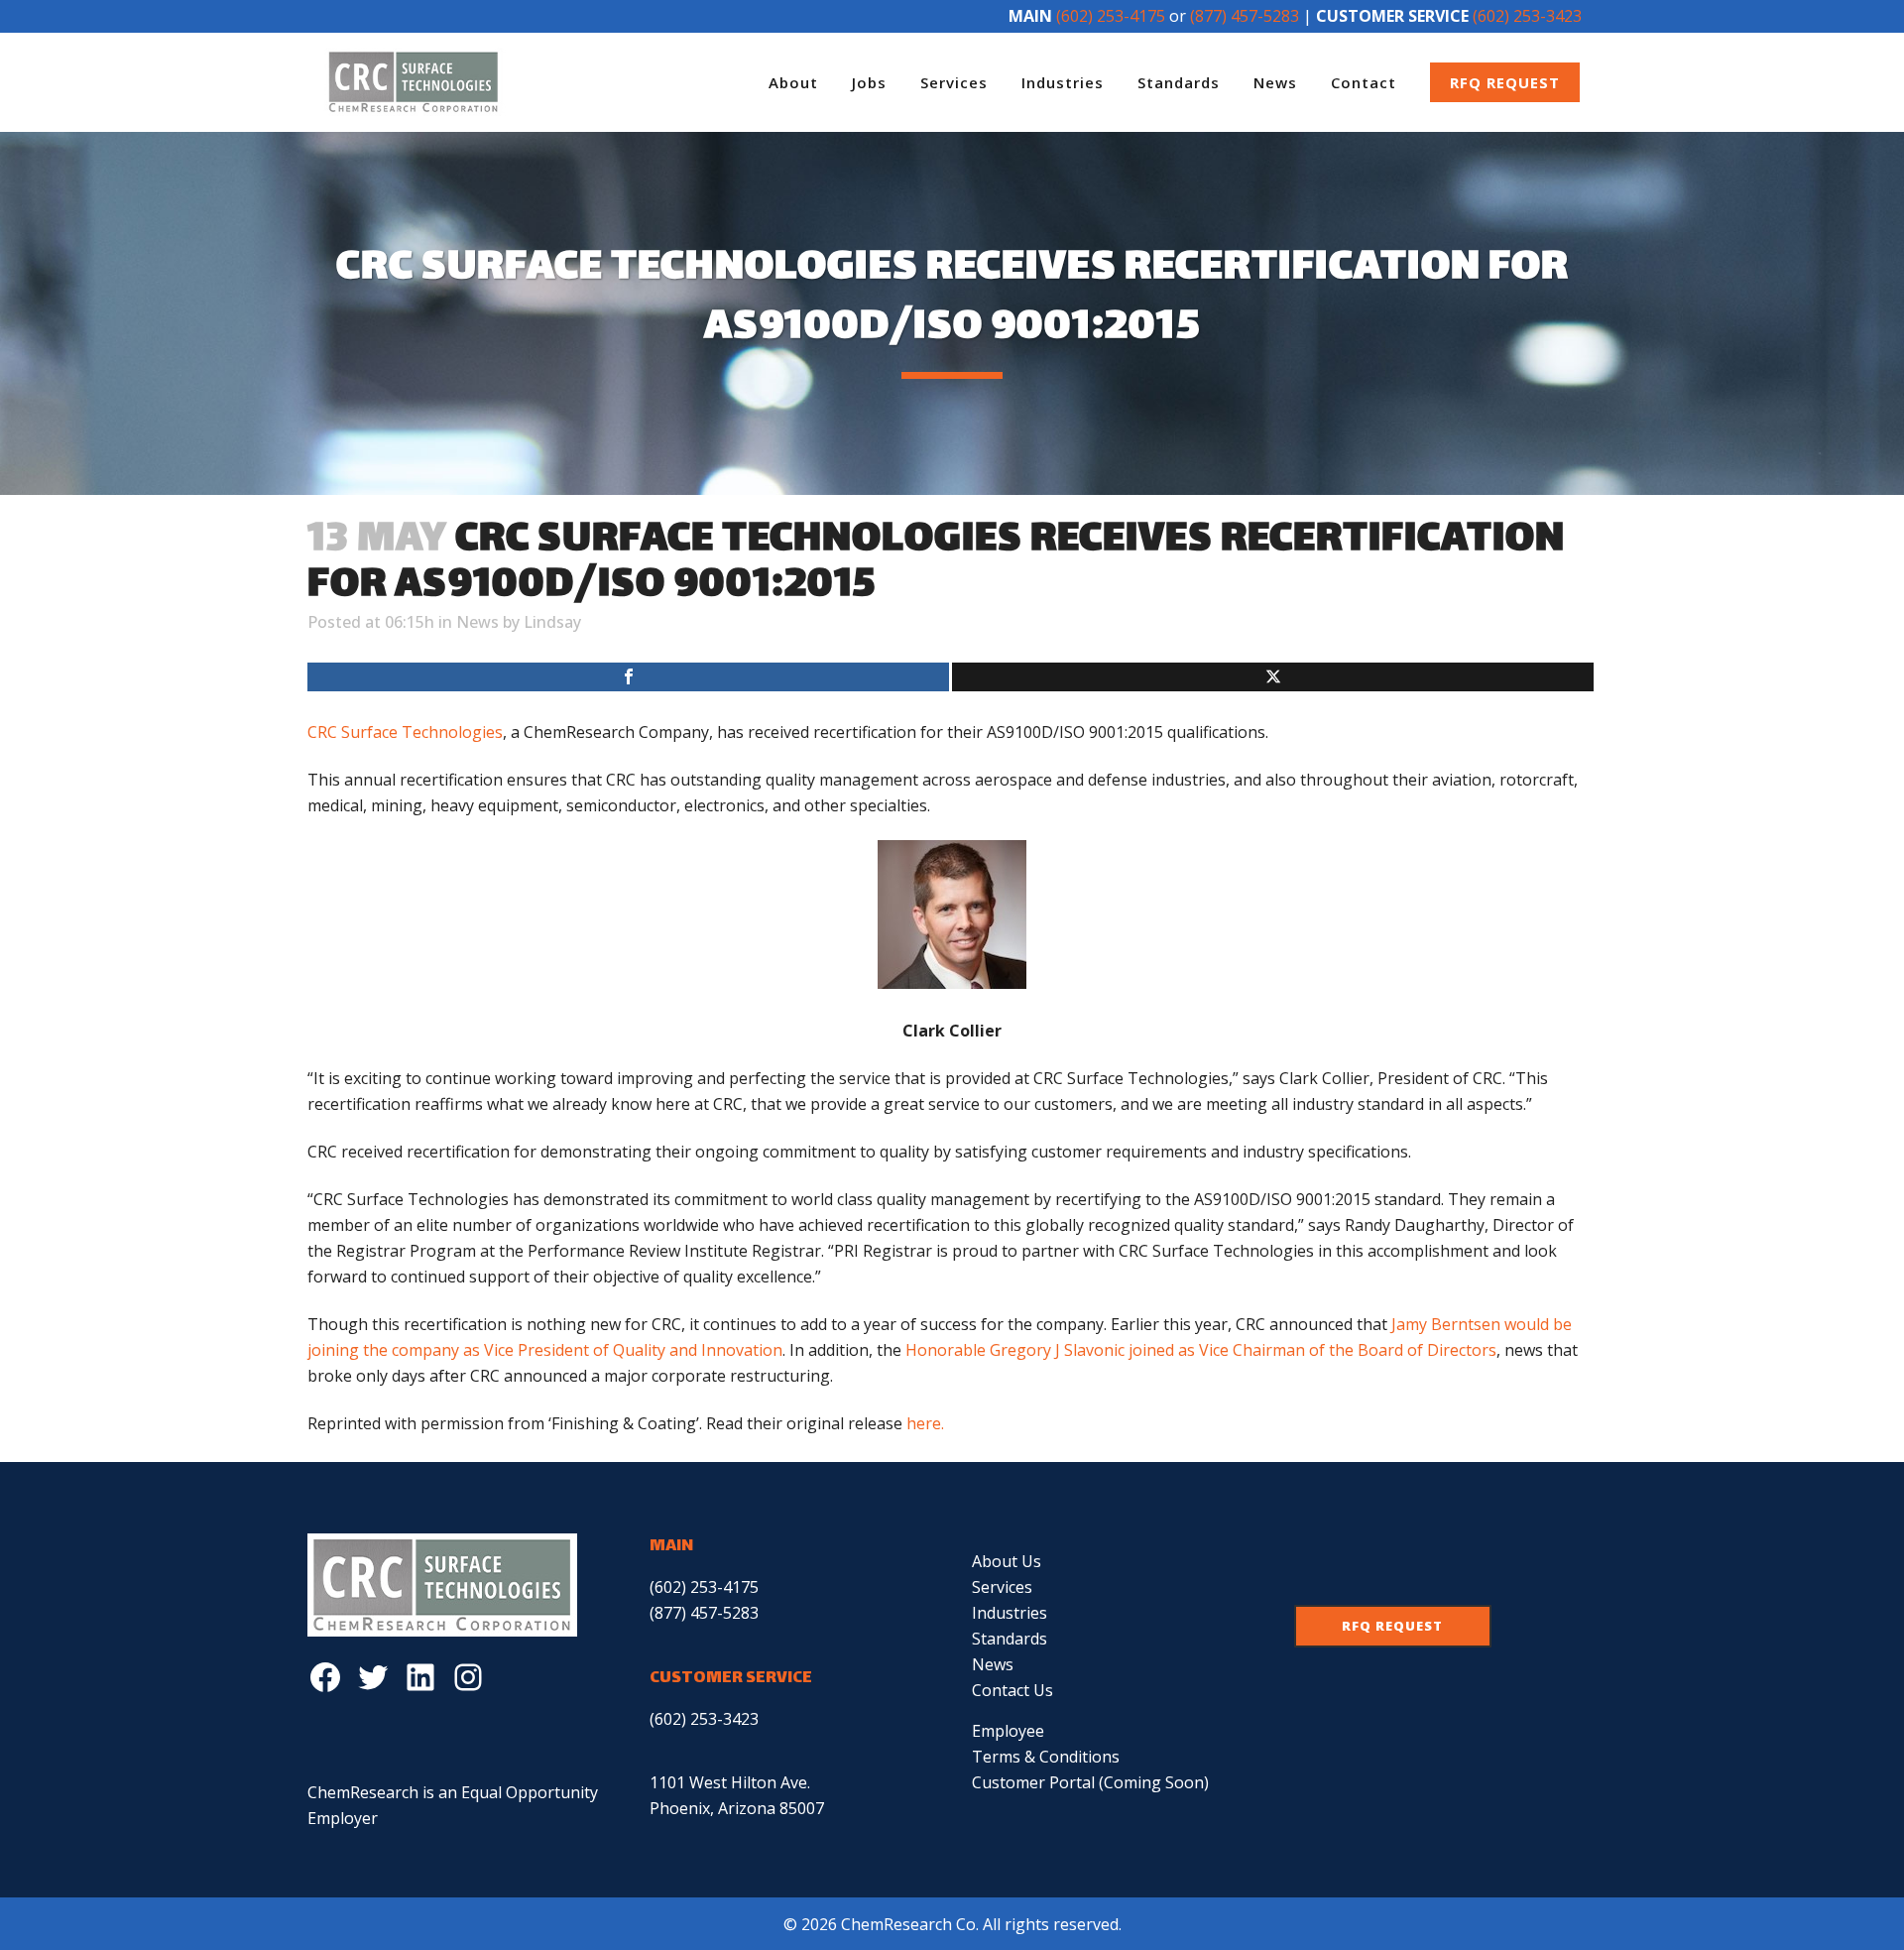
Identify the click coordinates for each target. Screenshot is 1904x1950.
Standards (1010, 1639)
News (477, 622)
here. (925, 1423)
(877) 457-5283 (1245, 16)
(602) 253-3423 (1527, 16)
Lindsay (552, 622)
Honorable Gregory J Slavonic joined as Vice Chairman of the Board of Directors (1201, 1350)
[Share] (628, 677)
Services (1002, 1587)
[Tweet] (1273, 677)
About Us (1007, 1561)
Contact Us (1012, 1690)
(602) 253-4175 (1111, 16)
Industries (1010, 1613)
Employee (1008, 1731)
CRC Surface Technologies (405, 732)
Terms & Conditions (1046, 1757)
